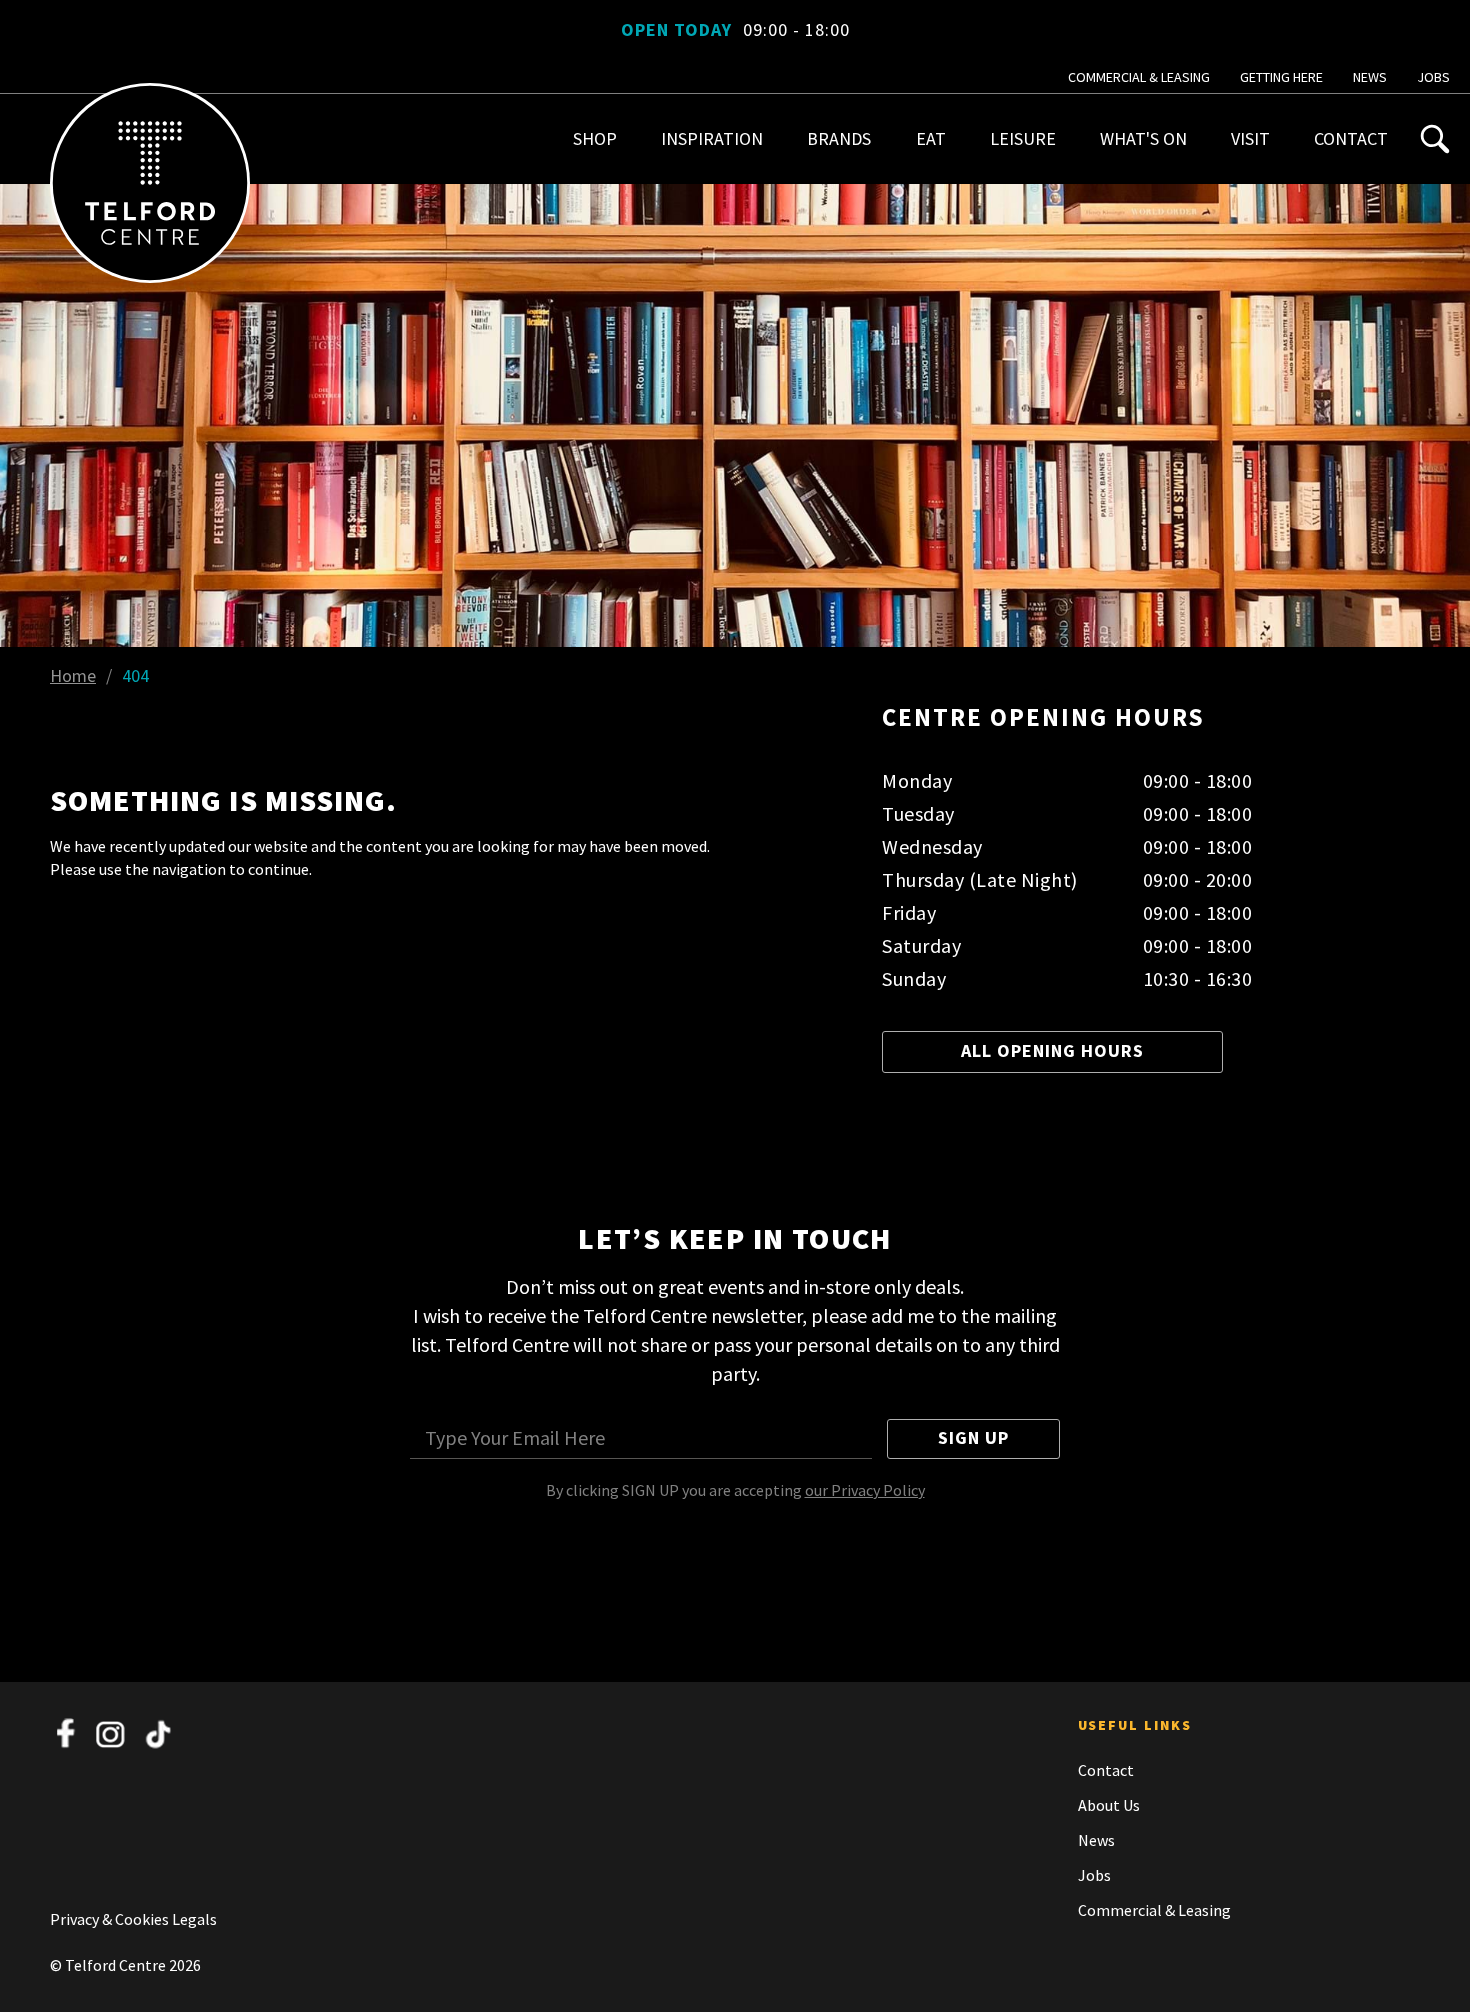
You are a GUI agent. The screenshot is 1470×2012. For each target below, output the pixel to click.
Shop (595, 138)
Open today (735, 29)
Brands (839, 138)
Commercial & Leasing (1139, 77)
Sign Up (973, 1437)
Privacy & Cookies (111, 1919)
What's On (1143, 138)
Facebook (66, 1734)
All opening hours (1052, 1050)
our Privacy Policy (865, 1490)
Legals (194, 1919)
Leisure (1023, 138)
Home (73, 676)
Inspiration (712, 138)
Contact (1351, 138)
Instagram (112, 1734)
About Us (1109, 1805)
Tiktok (158, 1734)
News (1370, 77)
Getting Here (1281, 77)
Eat (931, 138)
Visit (1250, 138)
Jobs (1433, 77)
